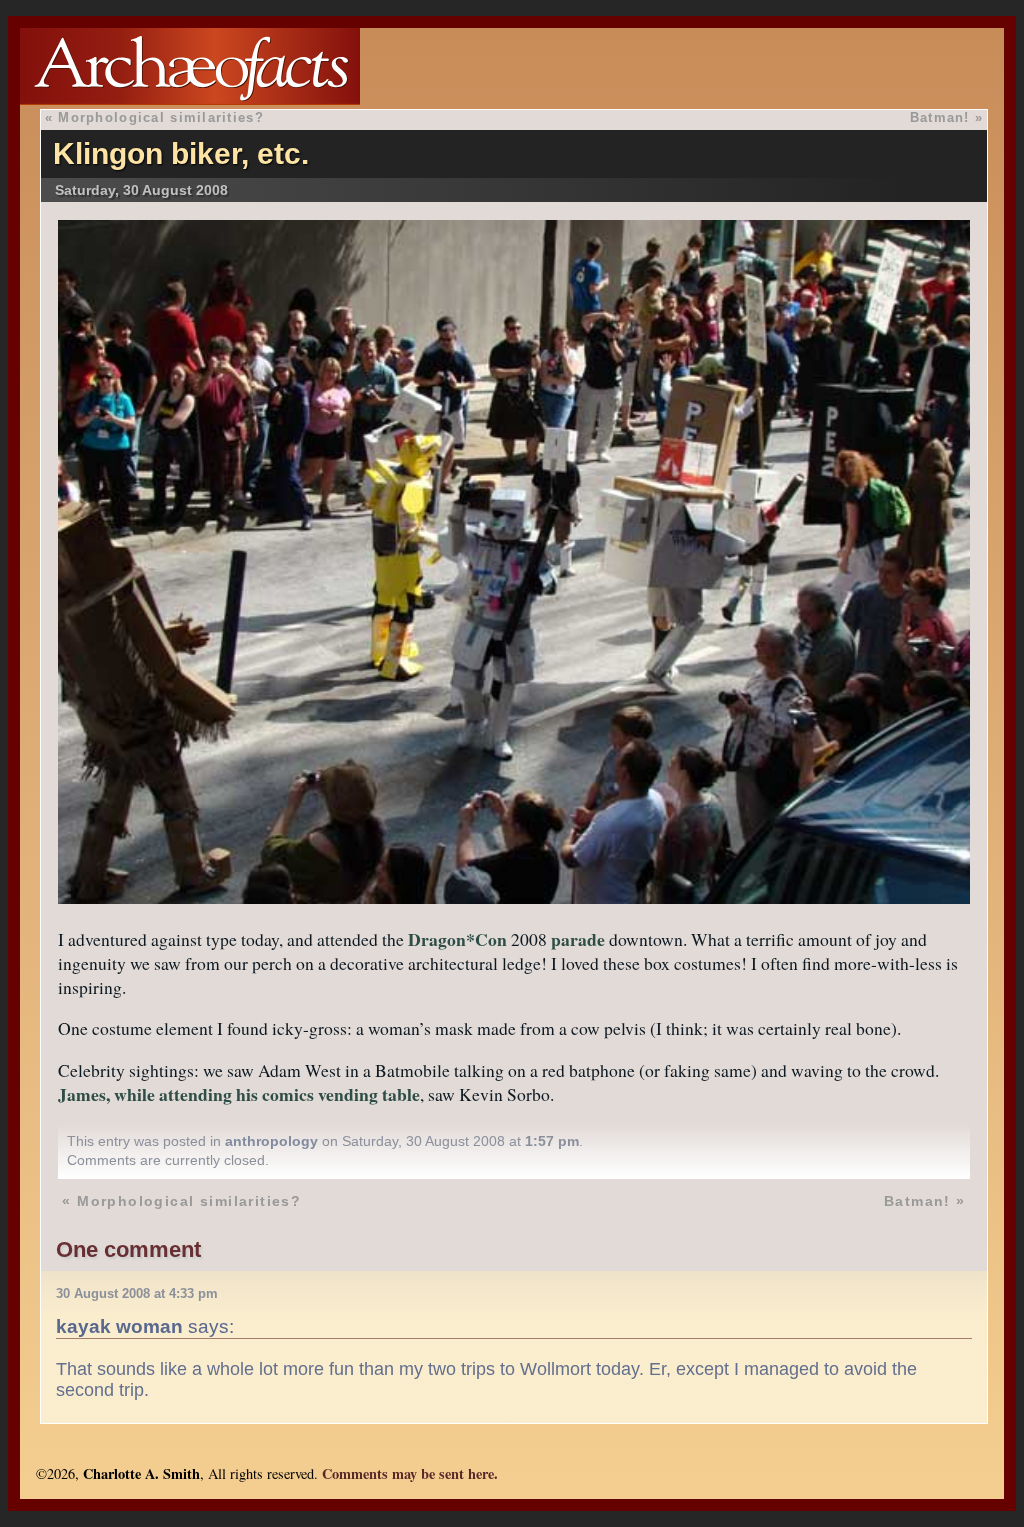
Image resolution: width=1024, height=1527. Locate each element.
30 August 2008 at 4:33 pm (137, 1293)
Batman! (940, 117)
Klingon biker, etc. (181, 153)
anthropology (271, 1141)
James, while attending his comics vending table (239, 1094)
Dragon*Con (457, 939)
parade (578, 939)
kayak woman (119, 1326)
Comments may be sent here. (410, 1473)
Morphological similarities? (161, 117)
